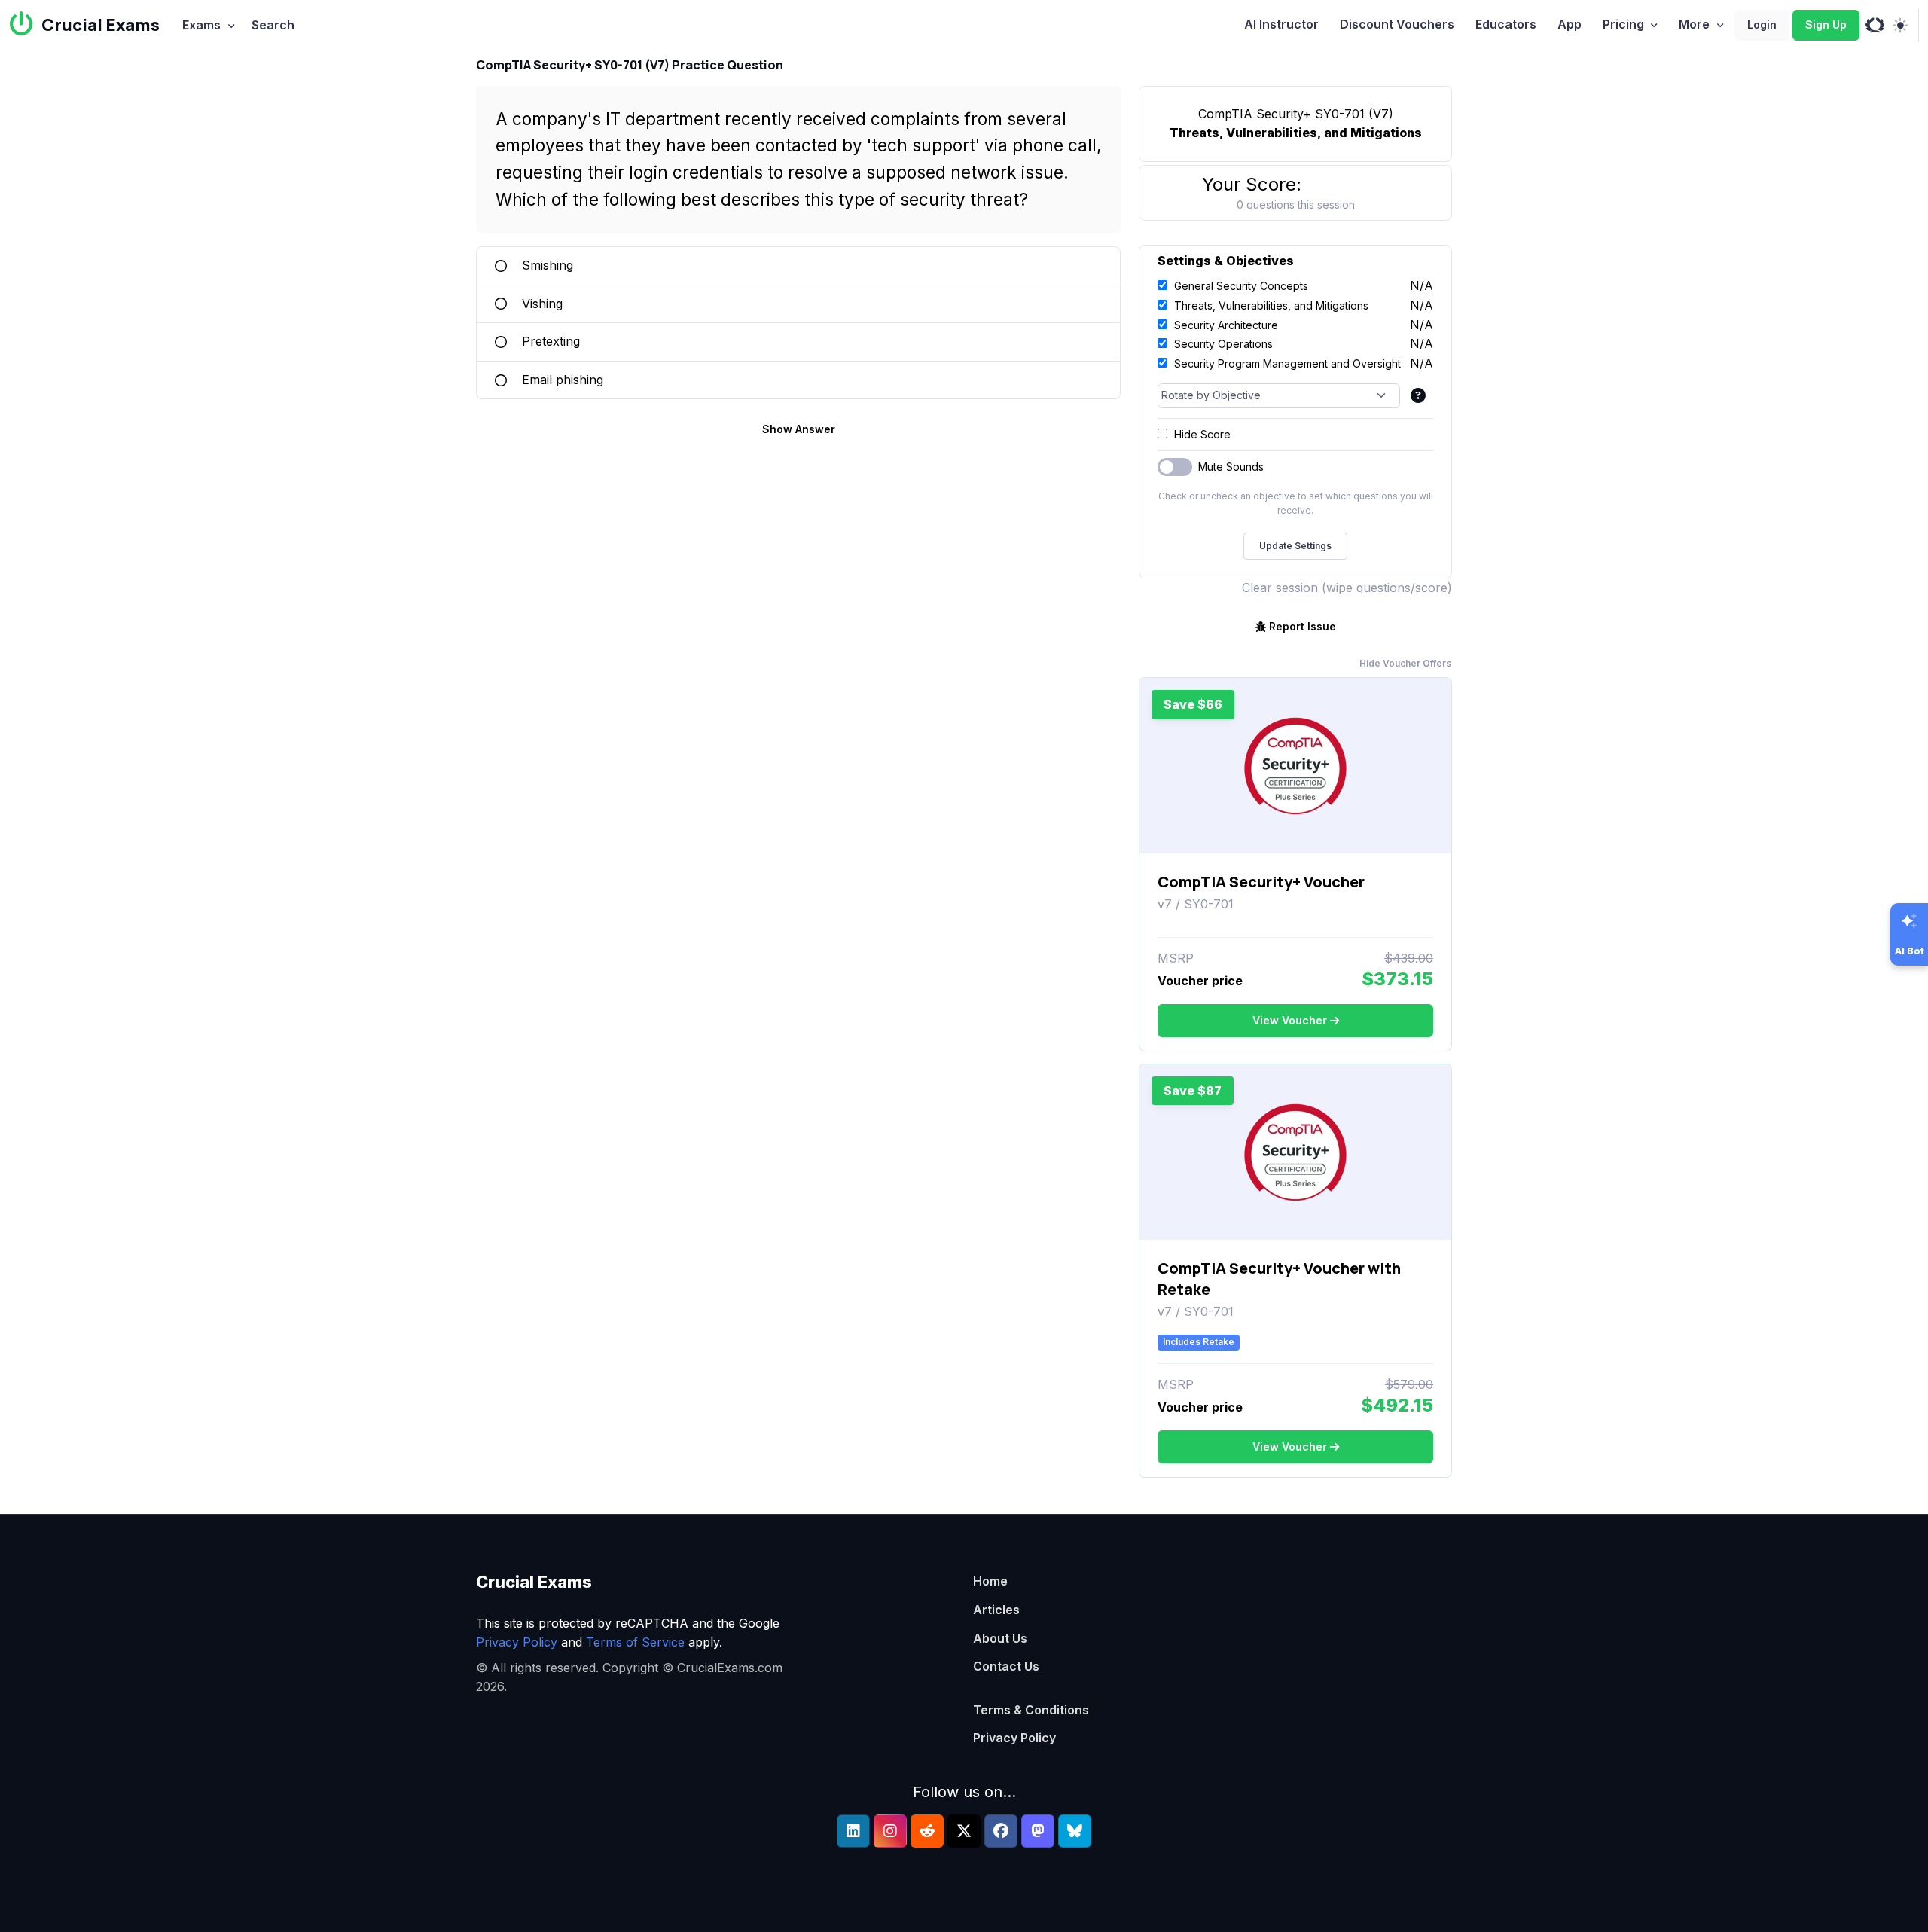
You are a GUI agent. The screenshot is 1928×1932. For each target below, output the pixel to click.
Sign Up (1826, 24)
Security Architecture (1226, 325)
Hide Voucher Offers (1405, 663)
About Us (1000, 1638)
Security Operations (1223, 344)
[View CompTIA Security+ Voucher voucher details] (1295, 766)
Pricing (1623, 24)
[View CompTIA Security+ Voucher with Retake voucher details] (1295, 1152)
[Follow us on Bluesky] (1075, 1831)
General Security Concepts (1241, 286)
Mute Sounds (1231, 467)
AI (1281, 24)
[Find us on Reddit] (927, 1831)
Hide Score (1202, 434)
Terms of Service (635, 1642)
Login (1762, 24)
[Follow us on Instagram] (890, 1831)
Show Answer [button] (799, 429)
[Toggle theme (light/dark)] (1900, 26)
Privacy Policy (517, 1642)
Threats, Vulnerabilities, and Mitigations (1271, 305)
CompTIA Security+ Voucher (1261, 882)
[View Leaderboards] (1875, 26)
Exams (201, 25)
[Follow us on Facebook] (1001, 1831)
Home (990, 1581)
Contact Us (1006, 1666)
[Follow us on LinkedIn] (853, 1831)
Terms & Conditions (1031, 1710)
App (1570, 24)
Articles (996, 1610)
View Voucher (1290, 1020)
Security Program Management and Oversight (1287, 363)
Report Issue (1303, 626)
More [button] (1694, 24)
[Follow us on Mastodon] (1038, 1831)
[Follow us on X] (964, 1831)
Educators (1506, 24)
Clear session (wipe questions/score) (1347, 588)
